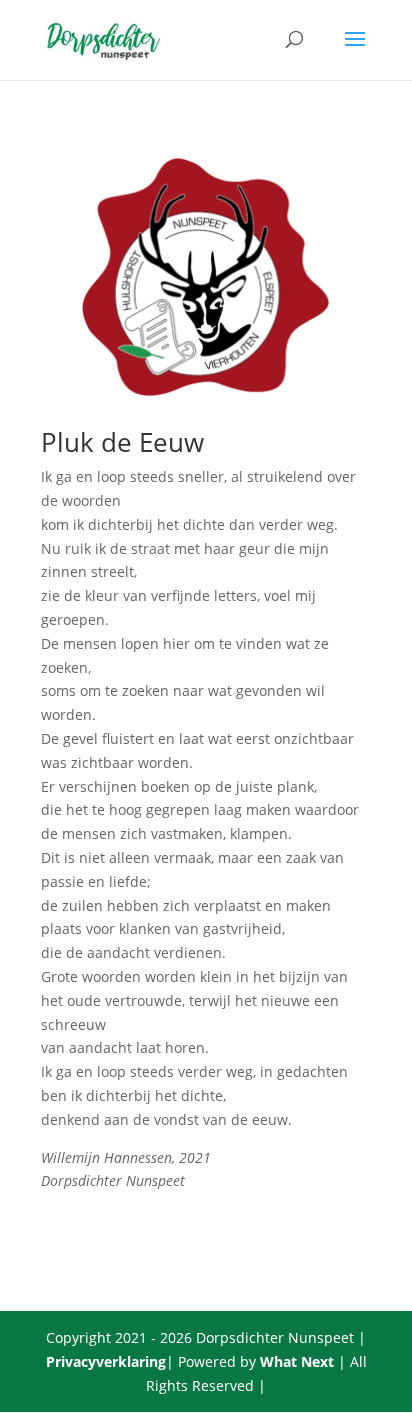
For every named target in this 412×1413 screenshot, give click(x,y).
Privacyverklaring (106, 1361)
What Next (297, 1361)
